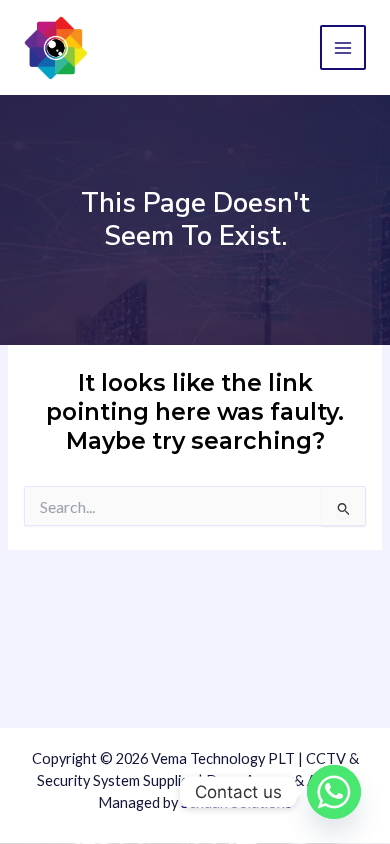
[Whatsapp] (334, 792)
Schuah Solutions (236, 802)
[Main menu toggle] (343, 48)
